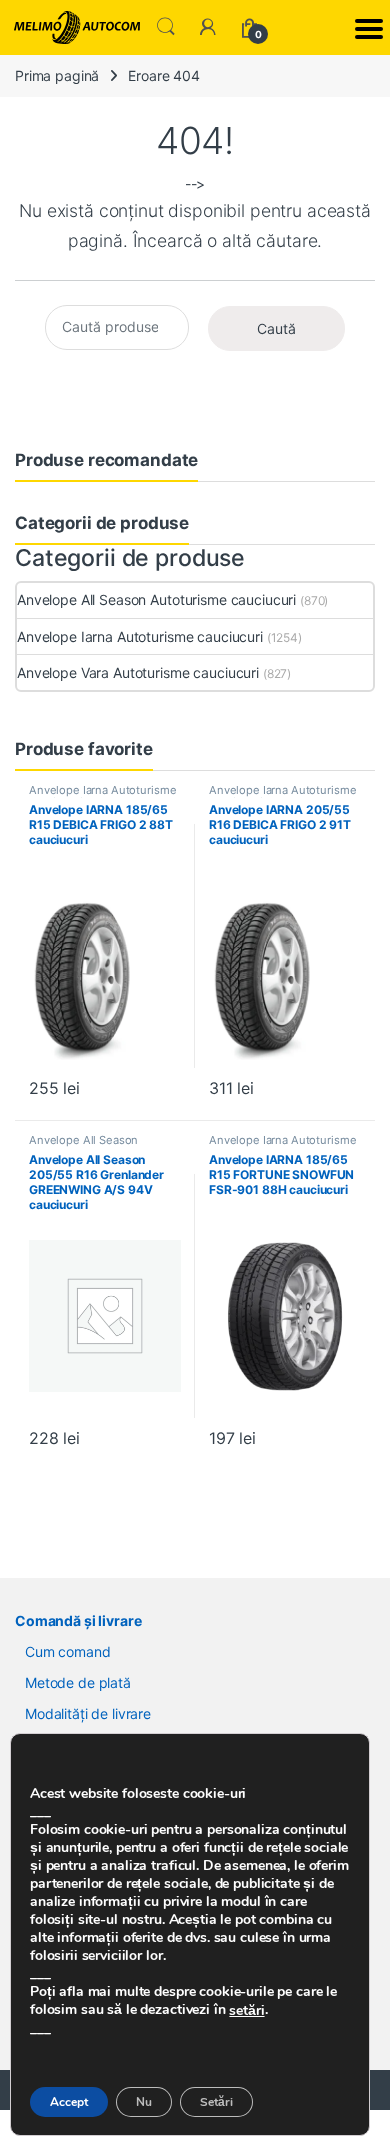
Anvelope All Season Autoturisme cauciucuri (156, 599)
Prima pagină (57, 75)
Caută (276, 328)
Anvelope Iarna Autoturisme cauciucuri (140, 636)
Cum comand (68, 1651)
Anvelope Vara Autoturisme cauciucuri (138, 672)
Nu (144, 2102)
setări (246, 2011)
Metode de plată (78, 1682)
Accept (69, 2102)
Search (166, 27)
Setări (216, 2102)
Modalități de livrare (88, 1713)
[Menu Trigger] (369, 27)
